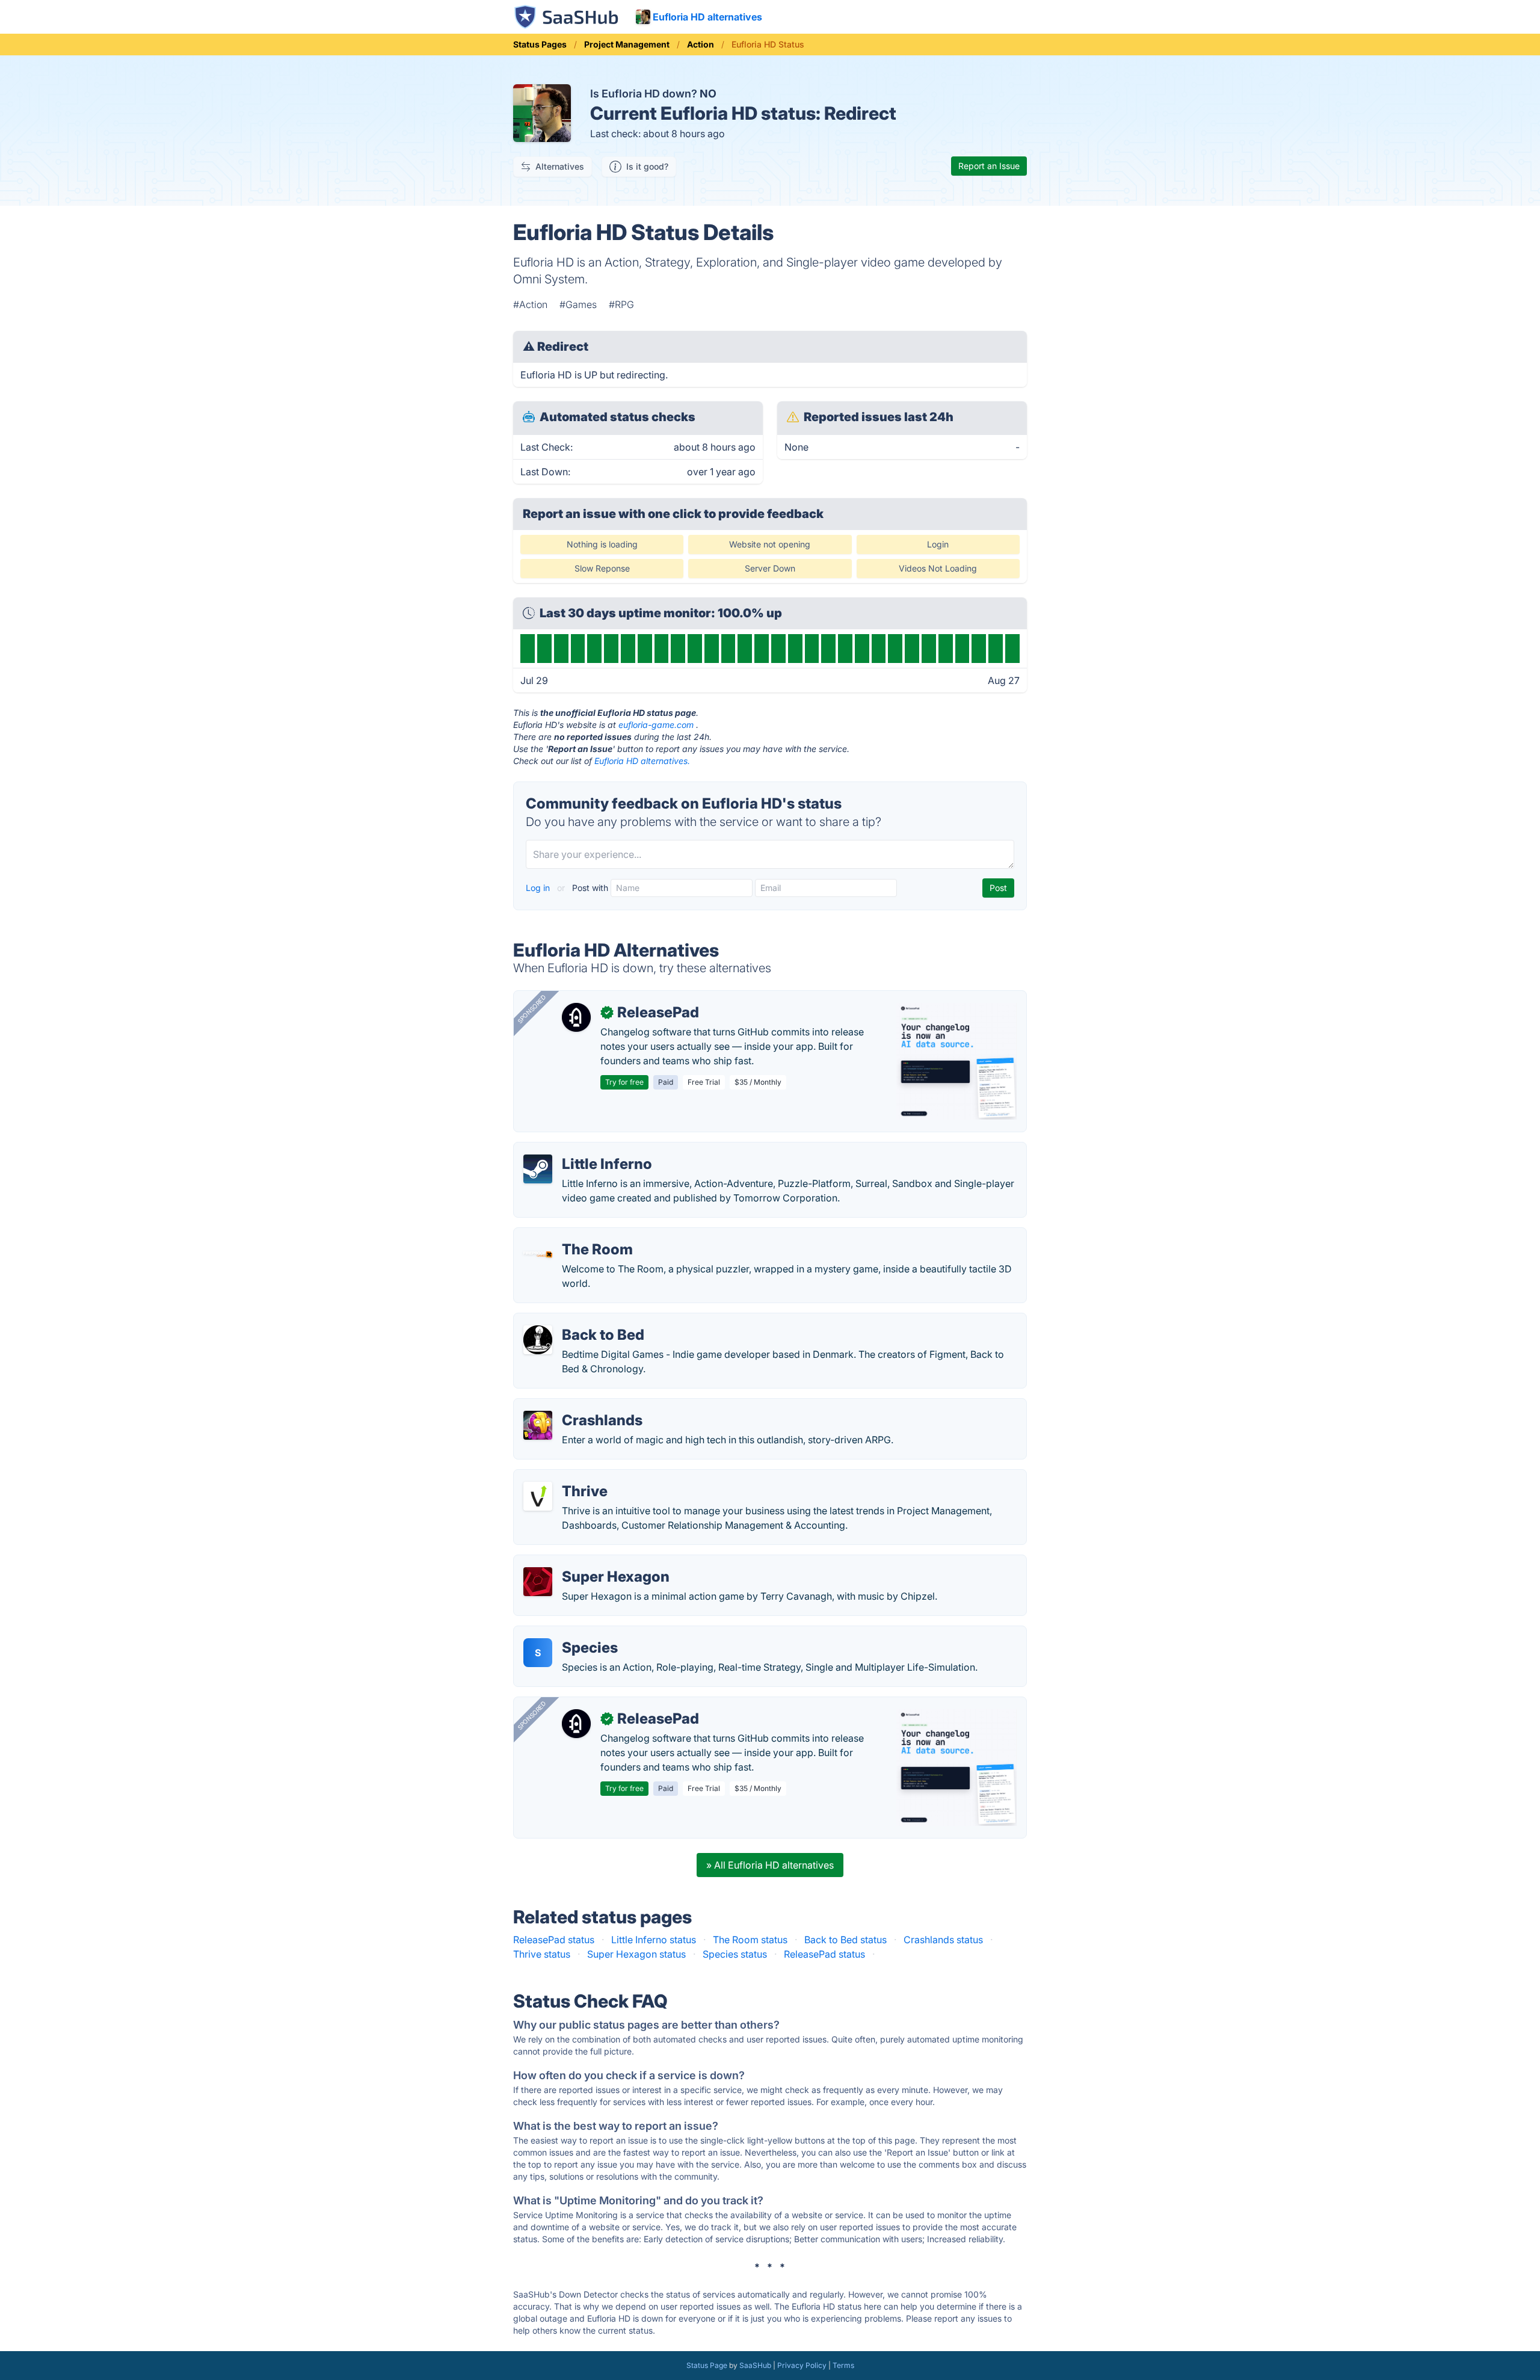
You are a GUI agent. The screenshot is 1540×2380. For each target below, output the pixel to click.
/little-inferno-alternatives (581, 1150)
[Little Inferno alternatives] (538, 1169)
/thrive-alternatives (566, 1477)
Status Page (707, 2365)
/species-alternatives (570, 1633)
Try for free (624, 1082)
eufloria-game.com (656, 725)
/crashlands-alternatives (577, 1406)
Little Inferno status (654, 1940)
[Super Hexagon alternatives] (538, 1582)
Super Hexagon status (636, 1954)
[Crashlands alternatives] (538, 1425)
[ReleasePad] (576, 1017)
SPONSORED (532, 1009)
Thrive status (542, 1954)
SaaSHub (755, 2365)
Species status (735, 1954)
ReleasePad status (554, 1940)
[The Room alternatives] (538, 1254)
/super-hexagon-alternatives (587, 1562)
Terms (843, 2365)
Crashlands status (943, 1940)
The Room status (750, 1940)
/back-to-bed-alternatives (581, 1321)
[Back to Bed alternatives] (538, 1340)
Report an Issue (989, 166)
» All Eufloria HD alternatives (770, 1865)
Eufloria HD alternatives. (642, 761)
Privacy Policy (802, 2365)
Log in (539, 888)
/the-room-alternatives (574, 1235)
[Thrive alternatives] (538, 1496)
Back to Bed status (845, 1940)
